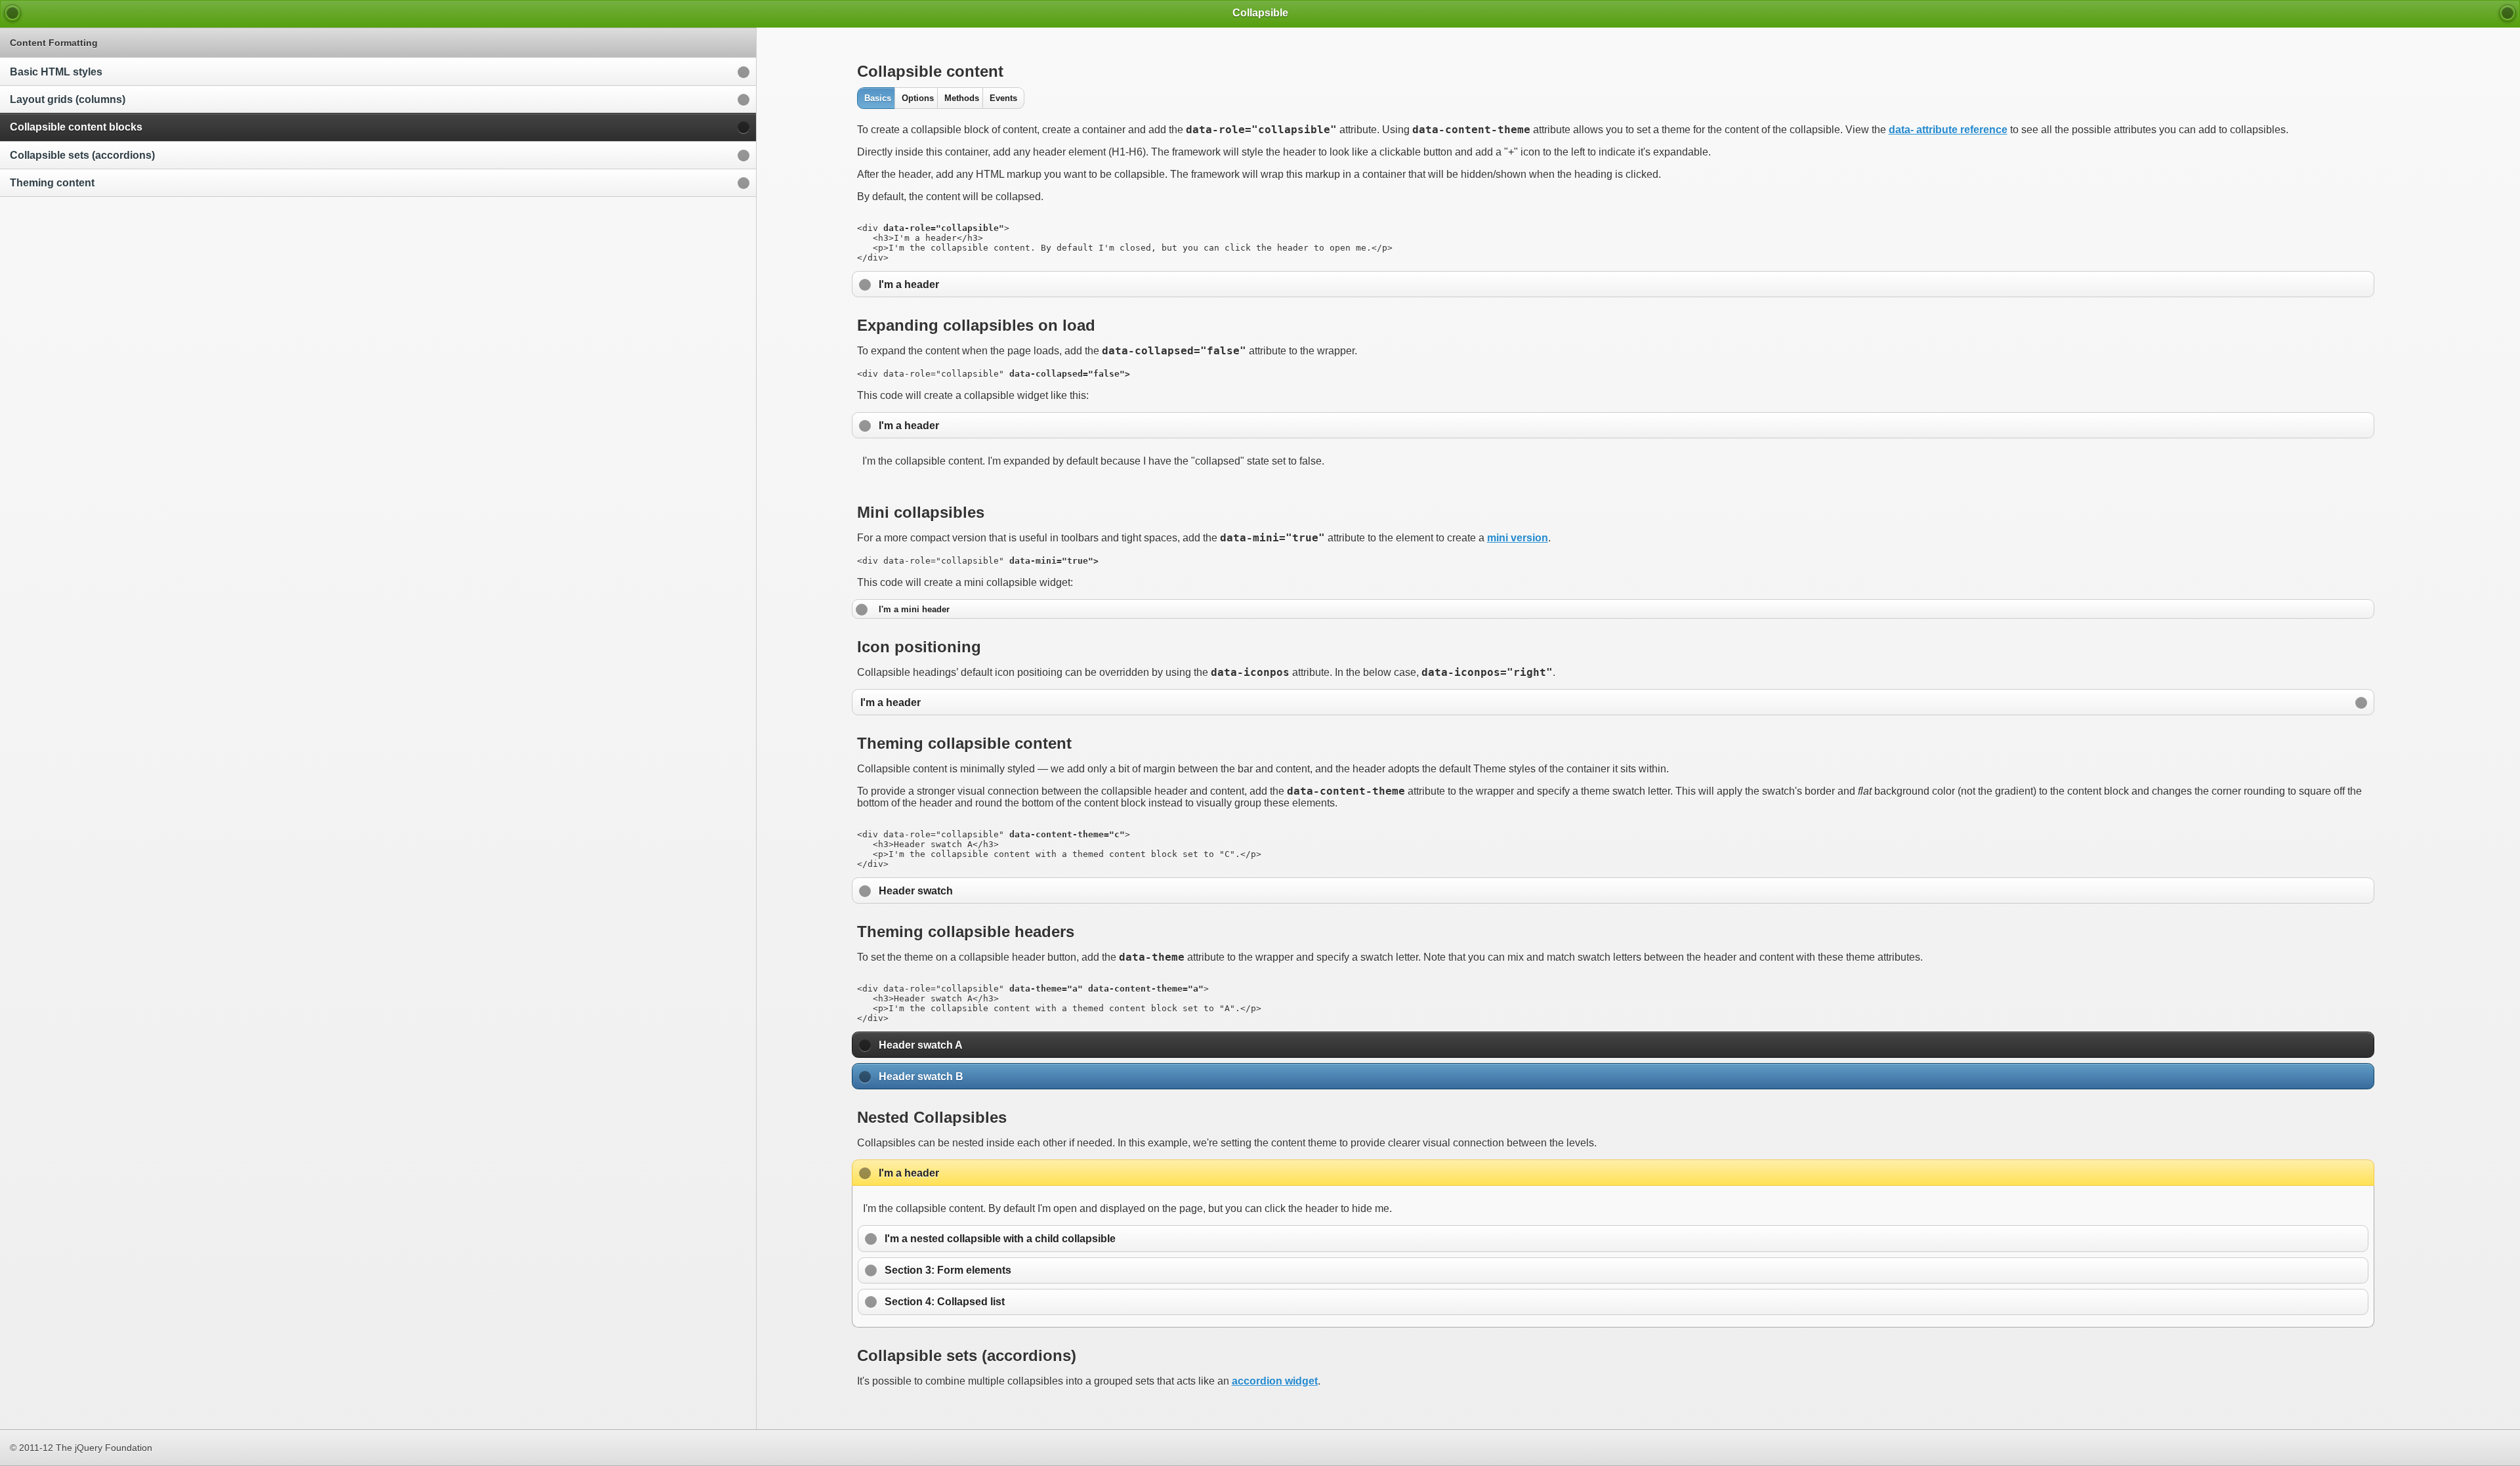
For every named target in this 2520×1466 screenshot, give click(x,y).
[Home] (12, 13)
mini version (1518, 538)
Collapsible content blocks (76, 127)
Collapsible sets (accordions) (82, 155)
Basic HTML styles (56, 72)
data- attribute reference (1948, 130)
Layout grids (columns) (68, 99)
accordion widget (1275, 1381)
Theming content (52, 183)
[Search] (2508, 13)
